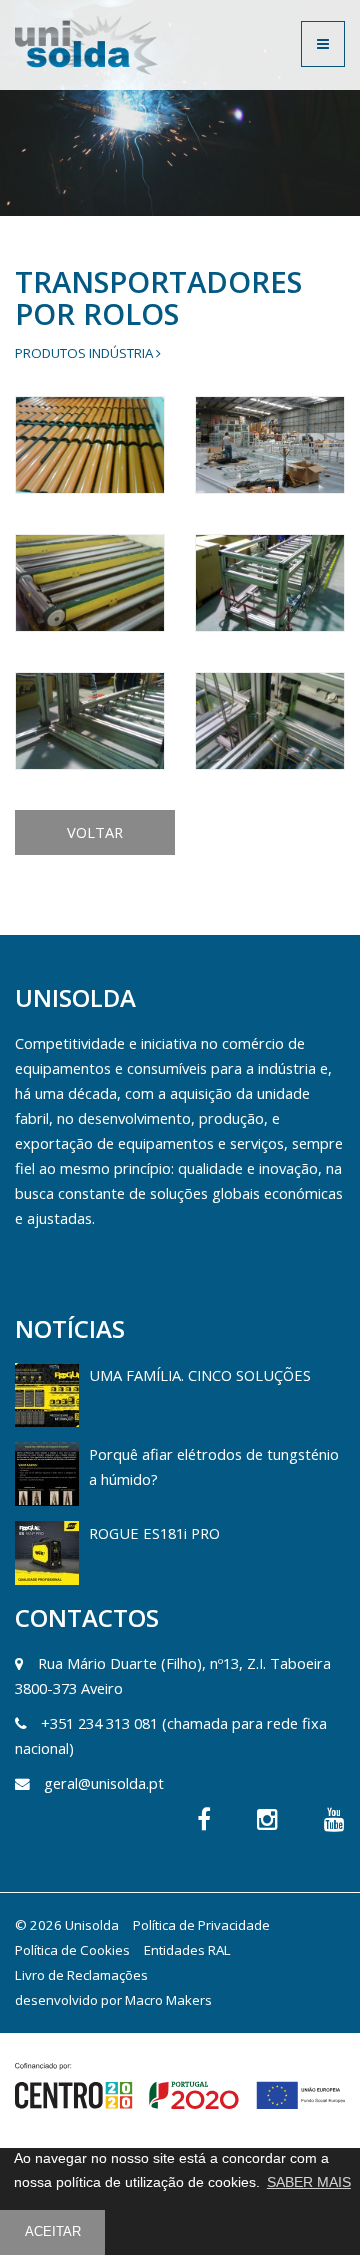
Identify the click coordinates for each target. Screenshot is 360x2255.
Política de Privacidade (201, 1925)
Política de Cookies (72, 1950)
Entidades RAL (187, 1950)
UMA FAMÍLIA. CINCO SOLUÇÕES (200, 1375)
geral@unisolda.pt (104, 1783)
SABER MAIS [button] (309, 2182)
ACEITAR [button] (53, 2232)
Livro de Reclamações (81, 1975)
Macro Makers (168, 2000)
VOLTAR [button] (95, 832)
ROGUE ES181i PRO (154, 1533)
